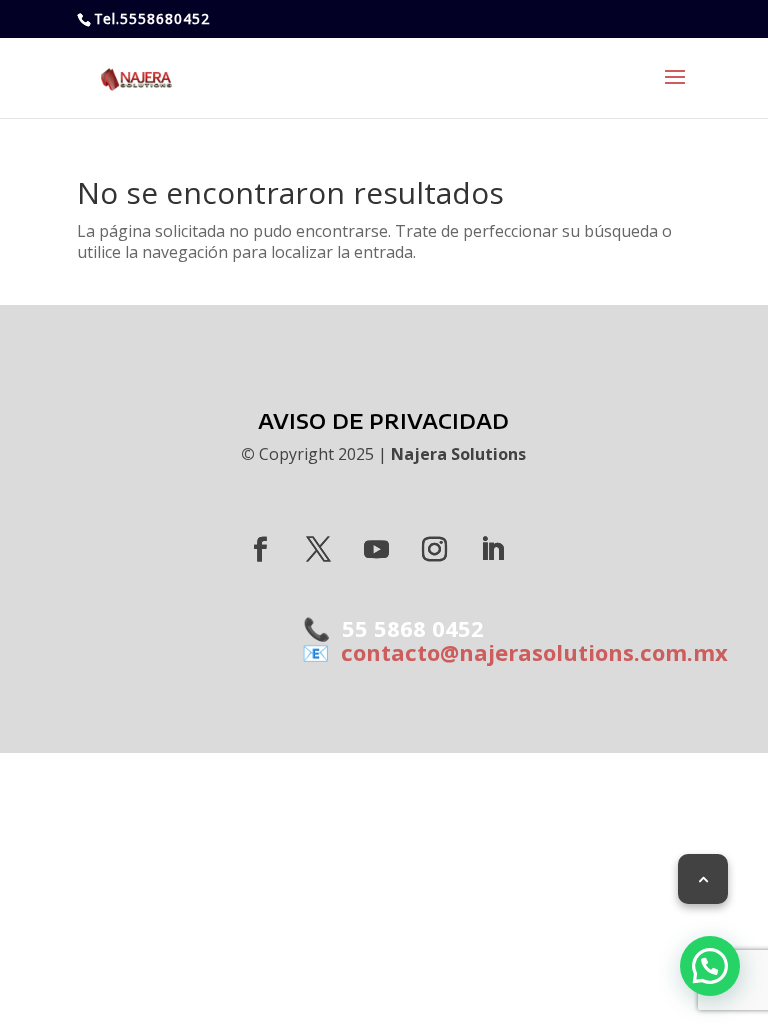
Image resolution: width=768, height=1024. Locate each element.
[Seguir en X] (319, 550)
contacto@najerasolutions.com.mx (528, 652)
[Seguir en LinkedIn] (493, 550)
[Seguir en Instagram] (435, 550)
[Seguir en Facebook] (261, 550)
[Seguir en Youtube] (377, 550)
